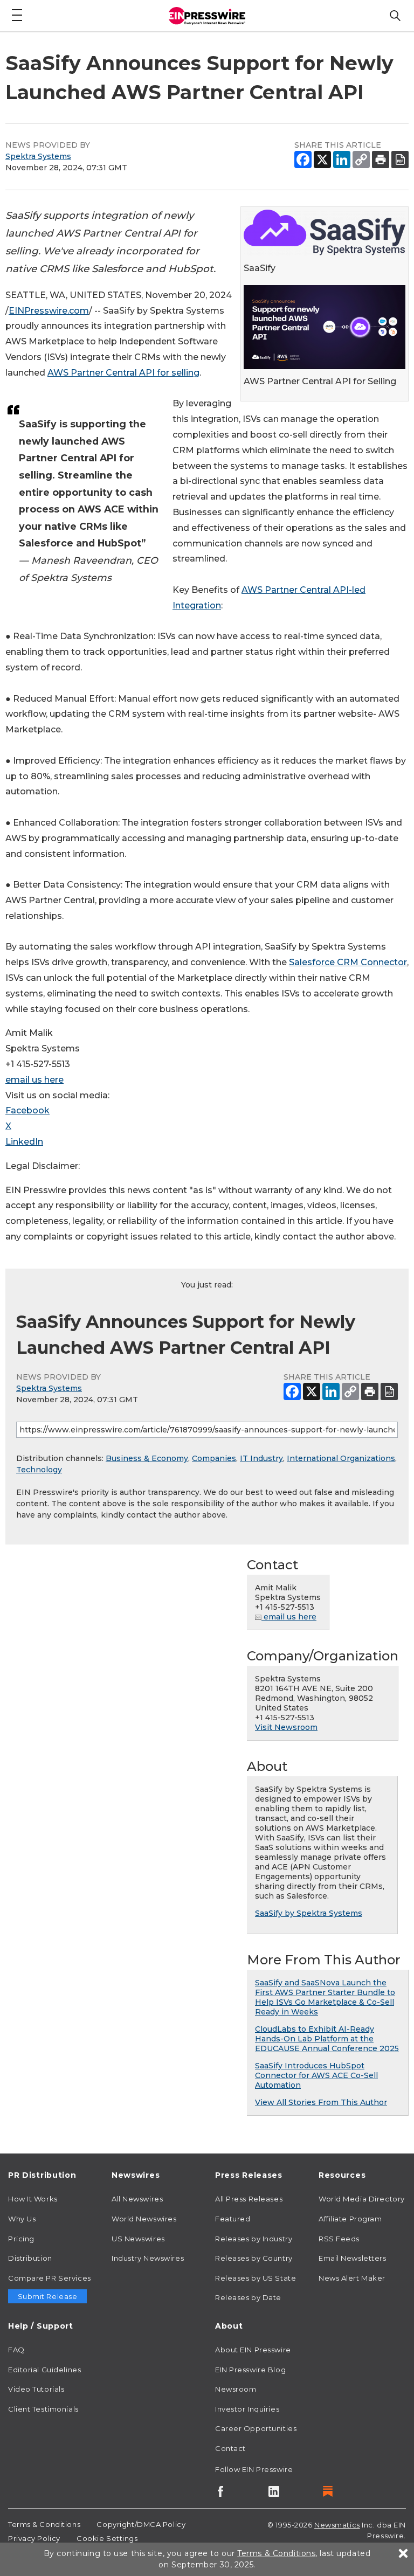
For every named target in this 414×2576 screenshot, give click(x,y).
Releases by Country (254, 2258)
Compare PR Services (50, 2278)
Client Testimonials (43, 2409)
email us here (34, 1080)
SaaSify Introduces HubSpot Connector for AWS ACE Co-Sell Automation (316, 2075)
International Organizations (341, 1458)
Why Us (22, 2219)
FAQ (16, 2350)
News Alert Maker (352, 2278)
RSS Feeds (339, 2239)
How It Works (33, 2199)
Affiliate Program (350, 2219)
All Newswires (137, 2199)
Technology (39, 1470)
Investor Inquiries (247, 2409)
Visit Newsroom (286, 1727)
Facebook (27, 1110)
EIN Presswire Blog (250, 2370)
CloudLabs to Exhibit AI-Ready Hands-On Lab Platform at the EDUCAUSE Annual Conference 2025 (327, 2039)
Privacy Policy (34, 2538)
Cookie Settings (107, 2538)
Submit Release (48, 2296)
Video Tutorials (36, 2389)
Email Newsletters (353, 2258)
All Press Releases (249, 2199)
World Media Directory (362, 2199)
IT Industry (261, 1458)
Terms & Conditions (44, 2524)
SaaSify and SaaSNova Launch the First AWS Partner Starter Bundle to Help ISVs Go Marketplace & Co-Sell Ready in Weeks (325, 1997)
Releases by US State (256, 2278)
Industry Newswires (148, 2258)
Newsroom (236, 2389)
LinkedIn (24, 1142)
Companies (214, 1458)
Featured (233, 2219)
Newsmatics (337, 2525)
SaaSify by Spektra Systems (309, 1913)
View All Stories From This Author (321, 2102)
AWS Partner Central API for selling (123, 373)
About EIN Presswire (253, 2350)
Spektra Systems (38, 156)
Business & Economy (147, 1458)
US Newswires (138, 2239)
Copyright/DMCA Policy (141, 2524)
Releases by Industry (254, 2239)
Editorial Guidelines (44, 2370)
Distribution (30, 2258)
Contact (230, 2448)
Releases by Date (248, 2297)
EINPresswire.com (49, 311)
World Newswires (144, 2219)
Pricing (21, 2239)
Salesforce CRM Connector (348, 962)
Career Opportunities (256, 2428)
